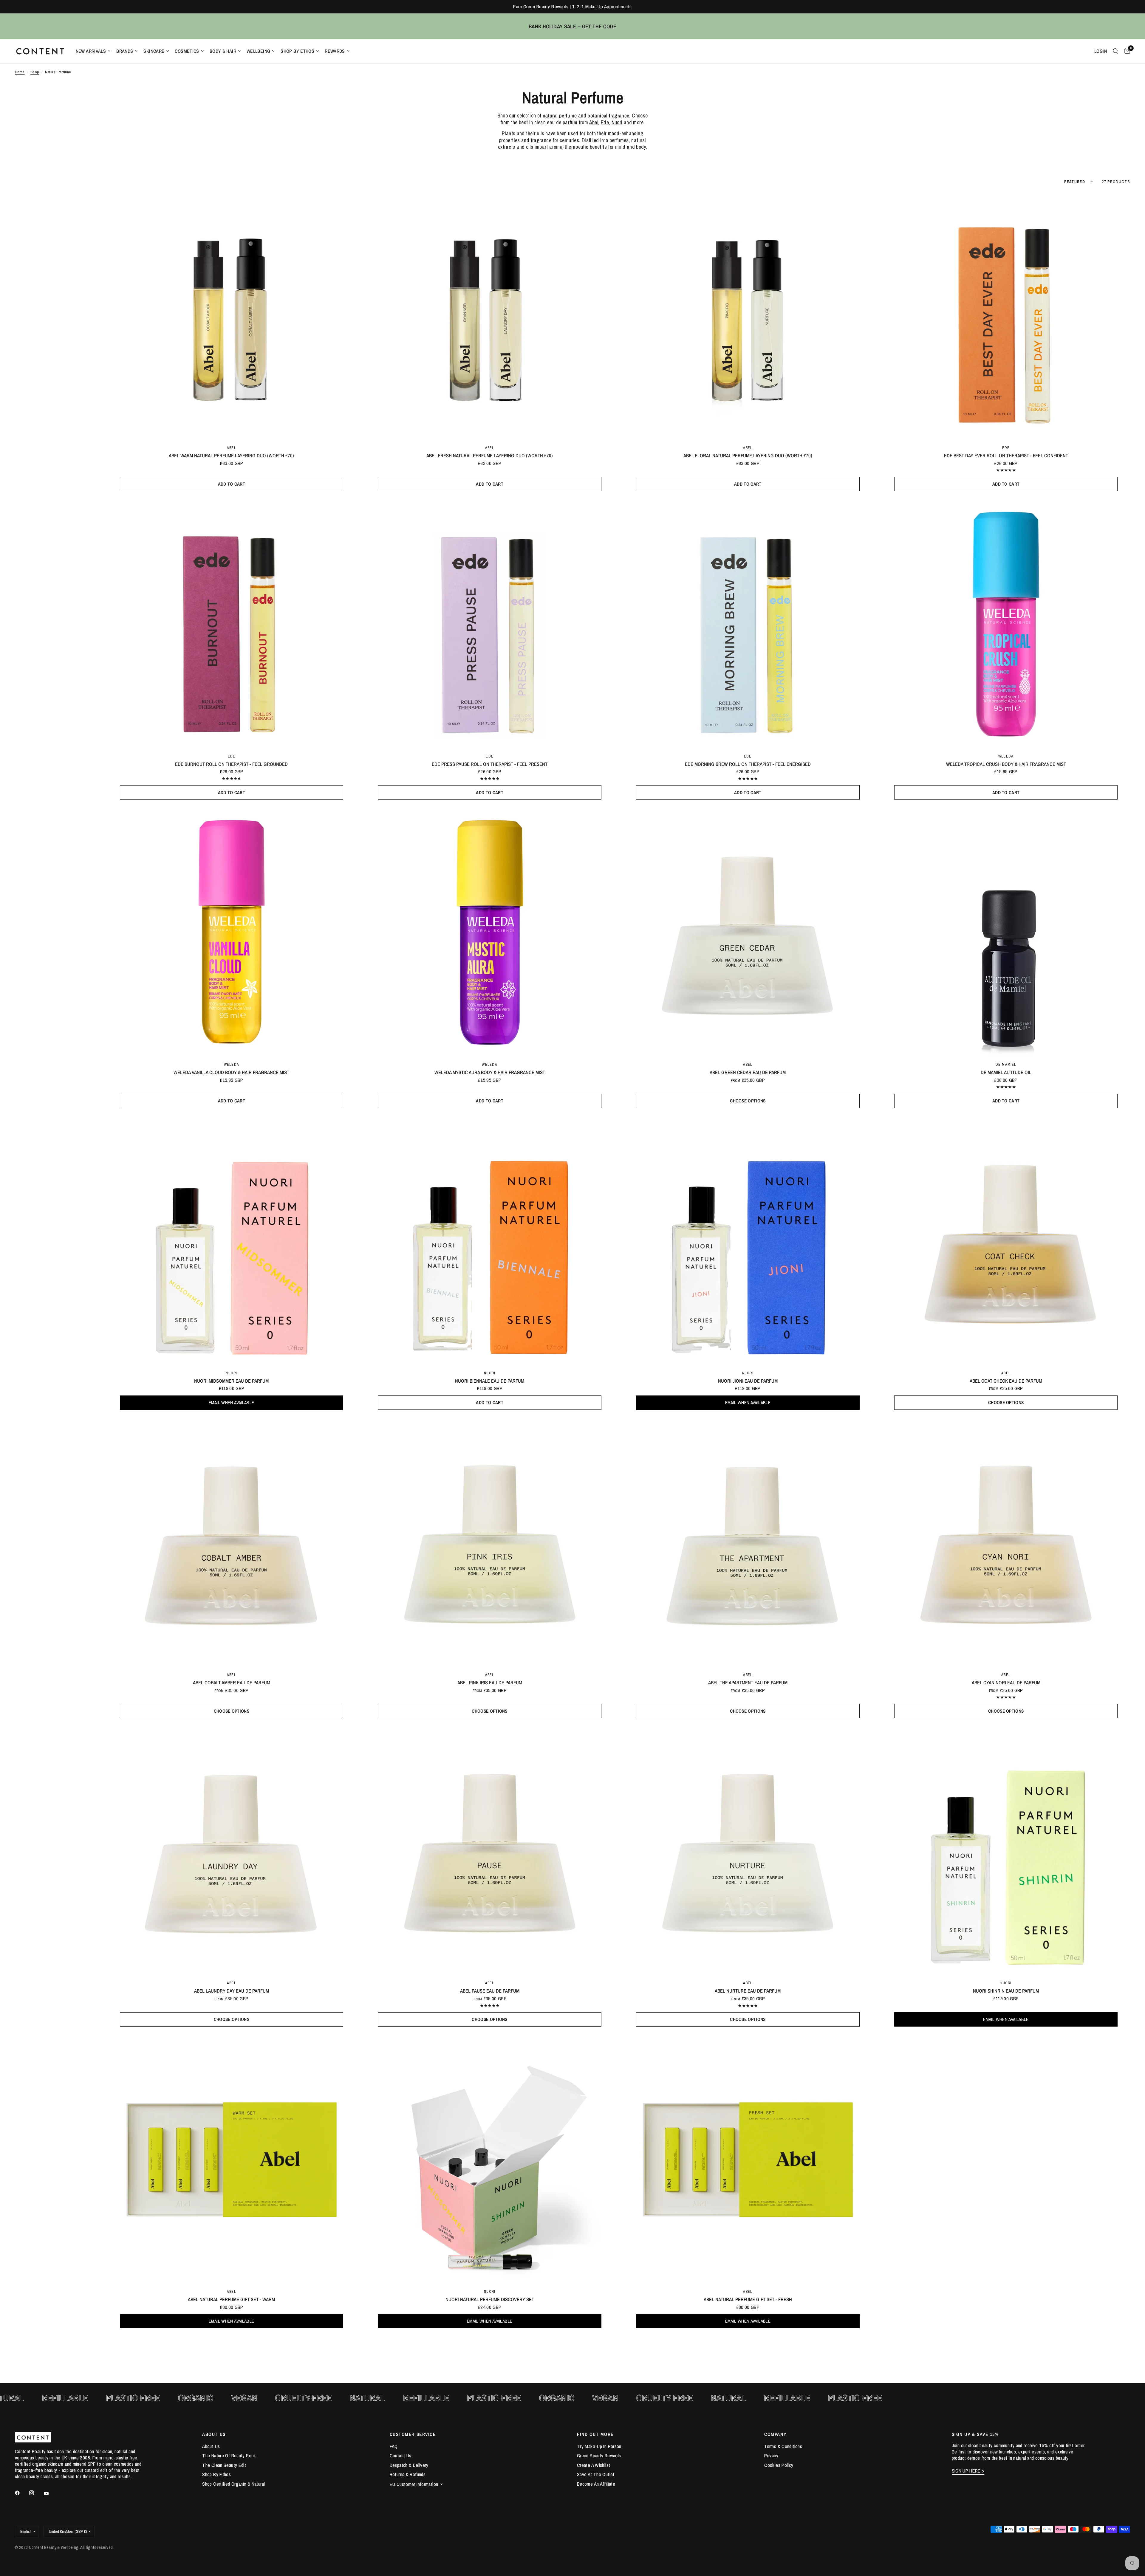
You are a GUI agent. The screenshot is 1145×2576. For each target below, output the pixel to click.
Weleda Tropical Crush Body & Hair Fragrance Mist (1006, 764)
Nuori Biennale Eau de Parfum (490, 1381)
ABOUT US (214, 2434)
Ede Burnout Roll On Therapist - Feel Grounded (231, 764)
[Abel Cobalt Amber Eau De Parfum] (232, 1543)
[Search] (1116, 51)
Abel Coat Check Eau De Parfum (1006, 1381)
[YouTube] (50, 2494)
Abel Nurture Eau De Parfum (748, 1991)
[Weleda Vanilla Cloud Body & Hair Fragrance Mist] (232, 933)
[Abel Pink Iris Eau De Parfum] (490, 1543)
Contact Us (401, 2456)
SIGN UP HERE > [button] (968, 2471)
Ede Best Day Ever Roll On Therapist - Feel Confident (1006, 456)
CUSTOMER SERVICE (413, 2434)
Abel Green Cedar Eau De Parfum (748, 1072)
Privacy (771, 2456)
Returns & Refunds (408, 2474)
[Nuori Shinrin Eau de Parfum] (1006, 1851)
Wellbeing (258, 51)
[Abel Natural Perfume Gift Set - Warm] (232, 2160)
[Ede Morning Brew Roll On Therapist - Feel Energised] (748, 624)
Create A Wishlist (594, 2465)
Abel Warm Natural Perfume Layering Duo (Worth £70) (231, 456)
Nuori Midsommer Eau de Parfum (231, 1381)
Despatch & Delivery (409, 2465)
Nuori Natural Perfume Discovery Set (490, 2299)
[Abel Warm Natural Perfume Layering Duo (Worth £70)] (232, 316)
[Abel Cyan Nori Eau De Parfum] (1006, 1543)
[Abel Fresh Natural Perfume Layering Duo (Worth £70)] (490, 316)
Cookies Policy (779, 2465)
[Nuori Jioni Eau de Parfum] (748, 1241)
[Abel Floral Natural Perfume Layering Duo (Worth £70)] (748, 316)
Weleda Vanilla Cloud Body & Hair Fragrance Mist (231, 1072)
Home (20, 72)
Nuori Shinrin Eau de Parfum (1006, 1991)
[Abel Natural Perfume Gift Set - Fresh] (748, 2160)
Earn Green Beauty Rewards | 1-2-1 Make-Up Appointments (572, 7)
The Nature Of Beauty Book (229, 2456)
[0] (1126, 51)
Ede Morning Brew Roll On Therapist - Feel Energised (748, 764)
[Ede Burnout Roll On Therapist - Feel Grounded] (232, 624)
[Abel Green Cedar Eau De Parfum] (748, 933)
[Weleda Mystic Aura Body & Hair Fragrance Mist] (490, 933)
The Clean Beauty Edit (224, 2465)
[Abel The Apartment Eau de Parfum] (748, 1543)
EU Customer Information (414, 2484)
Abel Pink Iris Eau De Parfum (490, 1683)
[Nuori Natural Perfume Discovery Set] (490, 2160)
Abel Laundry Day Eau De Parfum (232, 1991)
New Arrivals (91, 51)
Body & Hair (223, 51)
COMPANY (775, 2434)
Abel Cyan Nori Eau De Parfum (1006, 1683)
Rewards (335, 51)
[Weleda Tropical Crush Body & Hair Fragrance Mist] (1006, 624)
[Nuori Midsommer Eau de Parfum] (232, 1241)
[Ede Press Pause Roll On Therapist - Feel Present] (490, 624)
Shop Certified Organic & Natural (233, 2484)
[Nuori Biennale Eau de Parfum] (490, 1241)
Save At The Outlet (596, 2474)
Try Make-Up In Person (599, 2446)
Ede (605, 122)
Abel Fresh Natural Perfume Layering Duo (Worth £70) (490, 456)
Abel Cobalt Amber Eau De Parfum (232, 1683)
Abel (232, 448)
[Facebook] (21, 2493)
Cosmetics (187, 51)
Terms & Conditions (783, 2446)
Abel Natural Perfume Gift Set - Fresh (748, 2299)
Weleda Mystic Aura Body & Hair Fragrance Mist (490, 1072)
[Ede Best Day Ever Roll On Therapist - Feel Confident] (1006, 316)
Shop (35, 72)
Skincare (154, 51)
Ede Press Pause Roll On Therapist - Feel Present (490, 764)
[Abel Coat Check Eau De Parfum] (1006, 1241)
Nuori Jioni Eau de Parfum (748, 1381)
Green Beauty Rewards (599, 2456)
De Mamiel (1006, 1064)
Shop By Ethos (297, 51)
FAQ (394, 2446)
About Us (211, 2446)
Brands (125, 51)
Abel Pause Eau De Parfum (490, 1991)
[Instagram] (36, 2493)
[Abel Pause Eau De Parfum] (490, 1851)
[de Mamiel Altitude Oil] (1006, 933)
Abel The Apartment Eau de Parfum (748, 1683)
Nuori (231, 1373)
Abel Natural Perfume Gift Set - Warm (231, 2299)
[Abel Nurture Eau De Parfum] (748, 1851)
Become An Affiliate (596, 2484)
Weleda (1006, 756)
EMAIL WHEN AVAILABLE (231, 1402)
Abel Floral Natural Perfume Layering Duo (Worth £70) (748, 456)
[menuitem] (93, 51)
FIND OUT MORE (595, 2434)
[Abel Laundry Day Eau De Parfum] (232, 1851)
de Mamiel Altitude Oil (1006, 1072)
